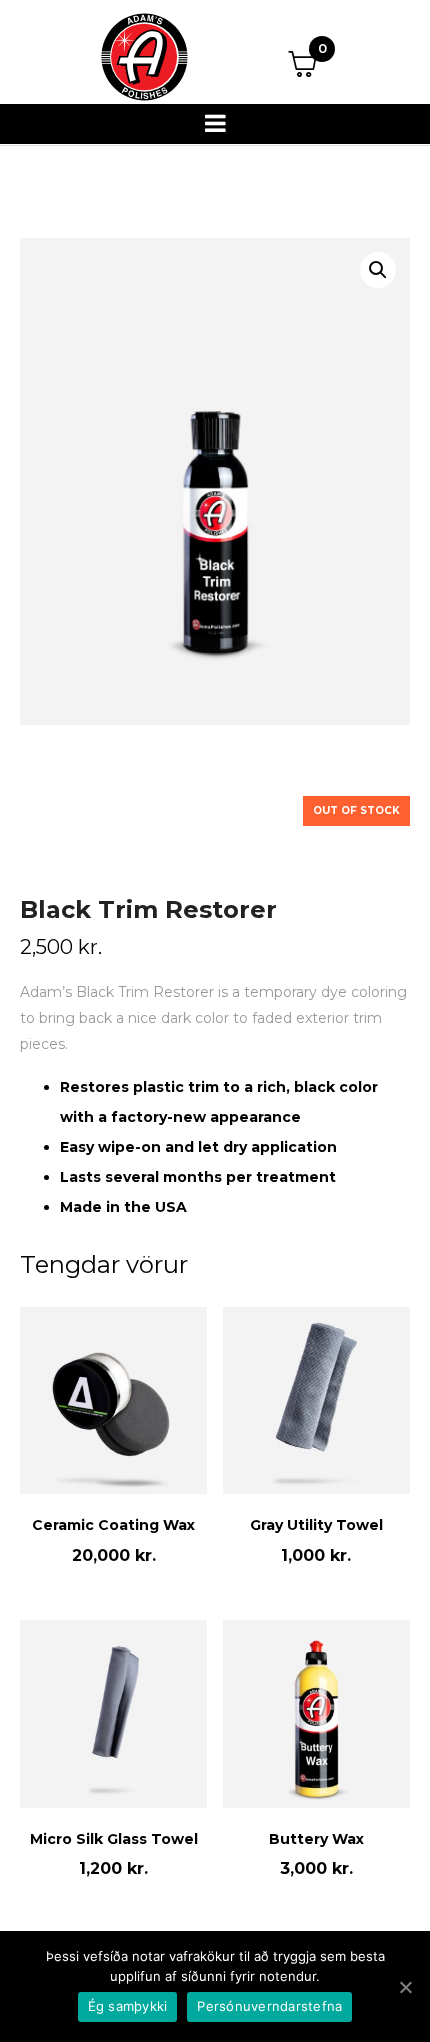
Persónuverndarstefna (269, 2006)
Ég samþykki (128, 2006)
